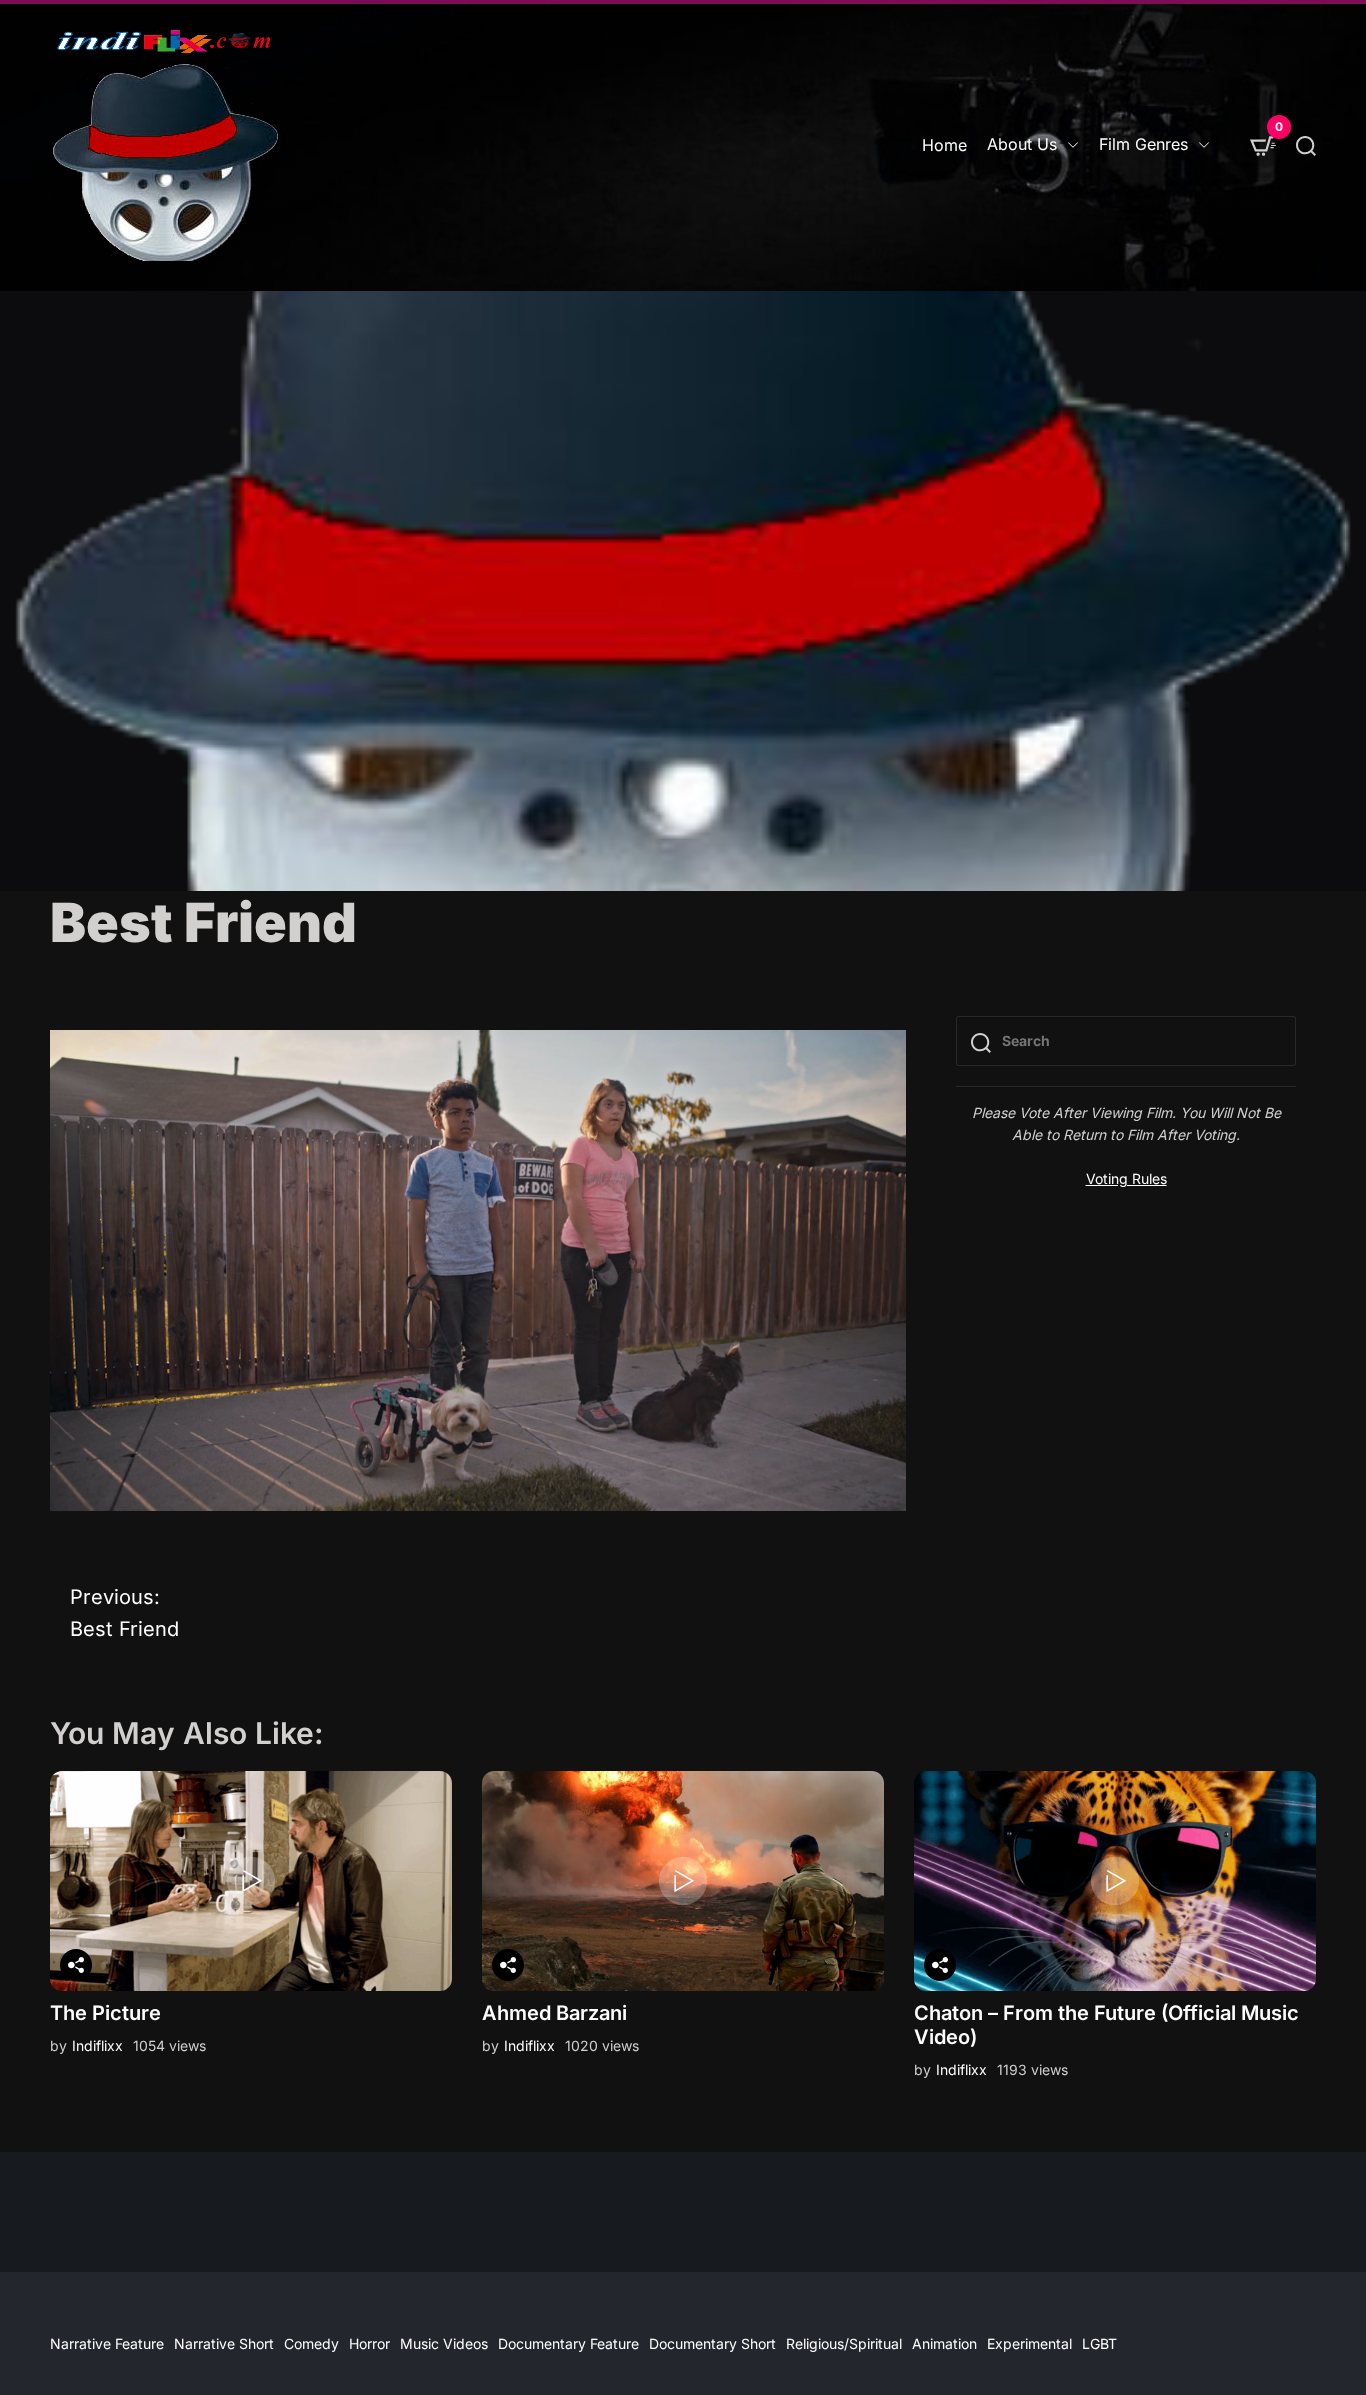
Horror (369, 2343)
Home (944, 145)
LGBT (1099, 2343)
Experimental (1029, 2343)
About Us (1022, 144)
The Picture (105, 2013)
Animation (944, 2343)
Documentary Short (712, 2343)
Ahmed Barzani (554, 2013)
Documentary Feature (568, 2343)
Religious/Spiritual (844, 2343)
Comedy (311, 2343)
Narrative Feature (107, 2343)
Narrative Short (224, 2343)
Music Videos (444, 2343)
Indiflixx (97, 2045)
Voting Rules (1126, 1178)
